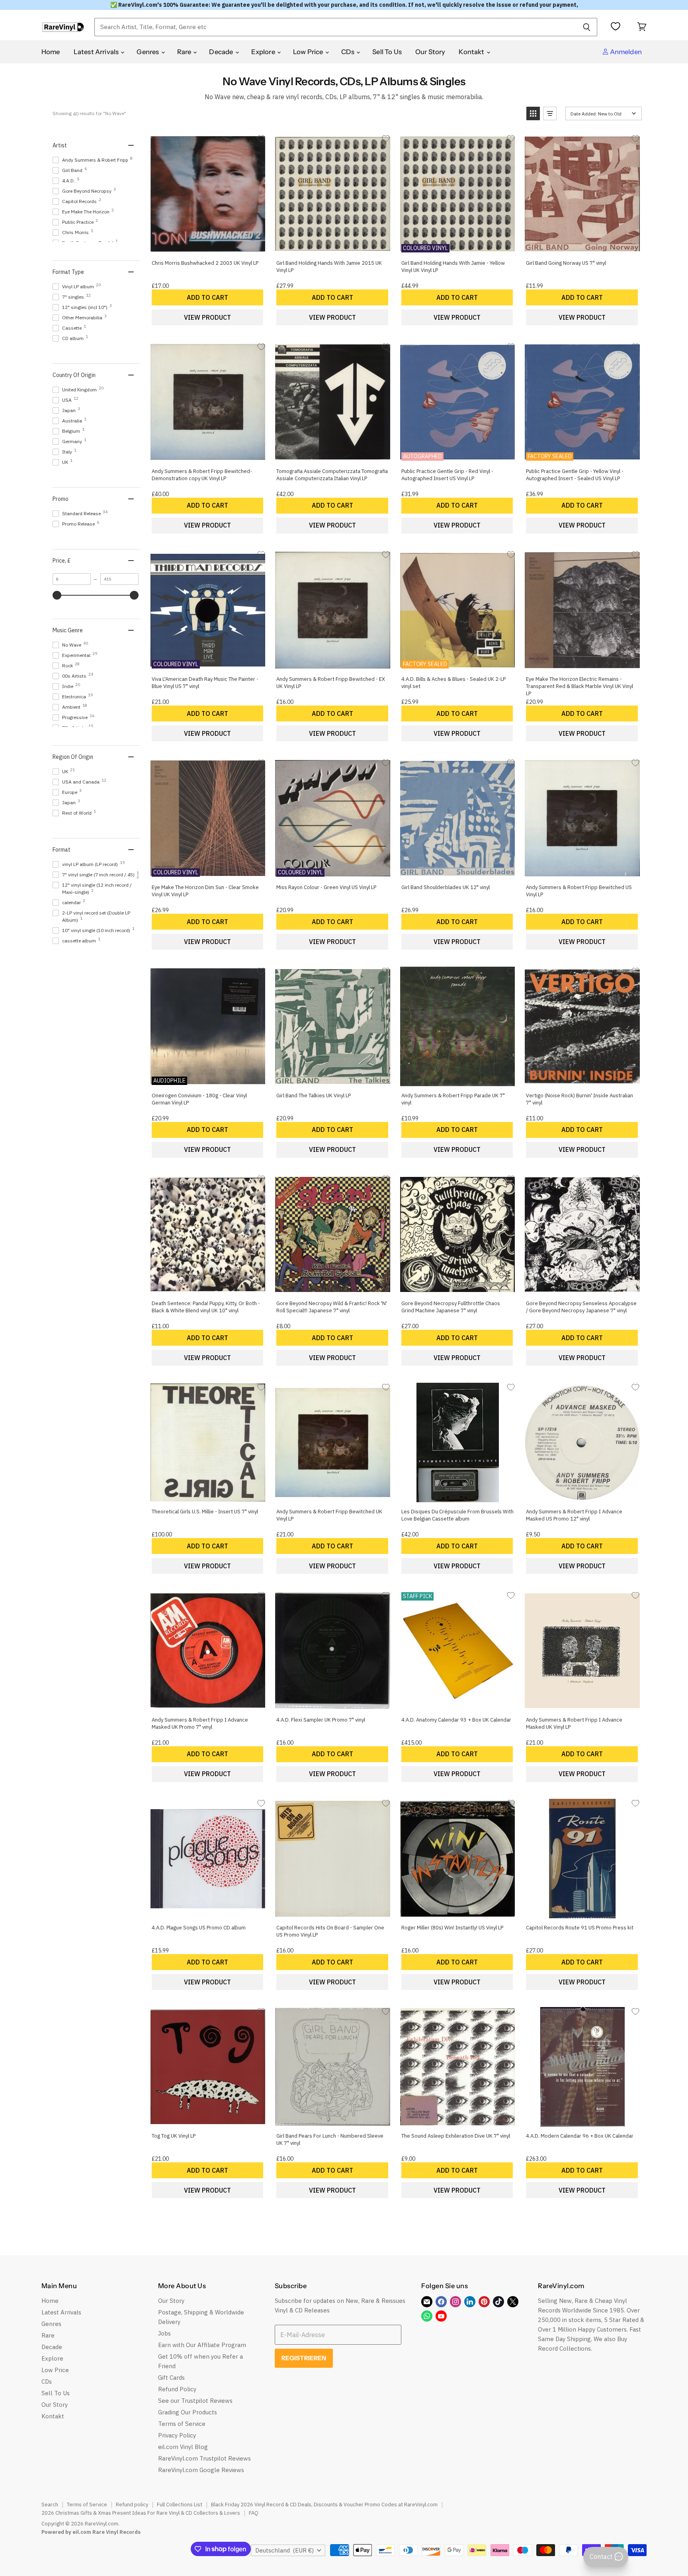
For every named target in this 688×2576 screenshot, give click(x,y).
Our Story (430, 52)
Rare (185, 52)
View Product (207, 317)
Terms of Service (182, 2424)
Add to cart (207, 297)
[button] (533, 113)
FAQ (254, 2513)
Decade (222, 52)
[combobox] (335, 27)
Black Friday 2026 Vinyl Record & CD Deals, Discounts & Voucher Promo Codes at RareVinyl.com (324, 2505)
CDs (349, 52)
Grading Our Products (188, 2412)
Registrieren (304, 2358)
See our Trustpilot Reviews (195, 2401)
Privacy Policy (177, 2435)
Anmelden (625, 52)
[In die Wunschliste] (261, 138)
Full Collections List (180, 2505)
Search (50, 2505)
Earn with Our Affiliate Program (202, 2345)
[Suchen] (587, 27)
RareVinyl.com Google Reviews (201, 2470)
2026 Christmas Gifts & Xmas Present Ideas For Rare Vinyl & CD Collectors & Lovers (141, 2513)
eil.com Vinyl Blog (183, 2447)
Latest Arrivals (97, 52)
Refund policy (132, 2505)
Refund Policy (177, 2389)
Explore (264, 52)
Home (51, 52)
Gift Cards (171, 2378)
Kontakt (472, 52)
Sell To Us (387, 52)
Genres (148, 52)
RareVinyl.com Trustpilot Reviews (204, 2458)
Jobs (164, 2333)
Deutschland (284, 2550)
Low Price (309, 52)
